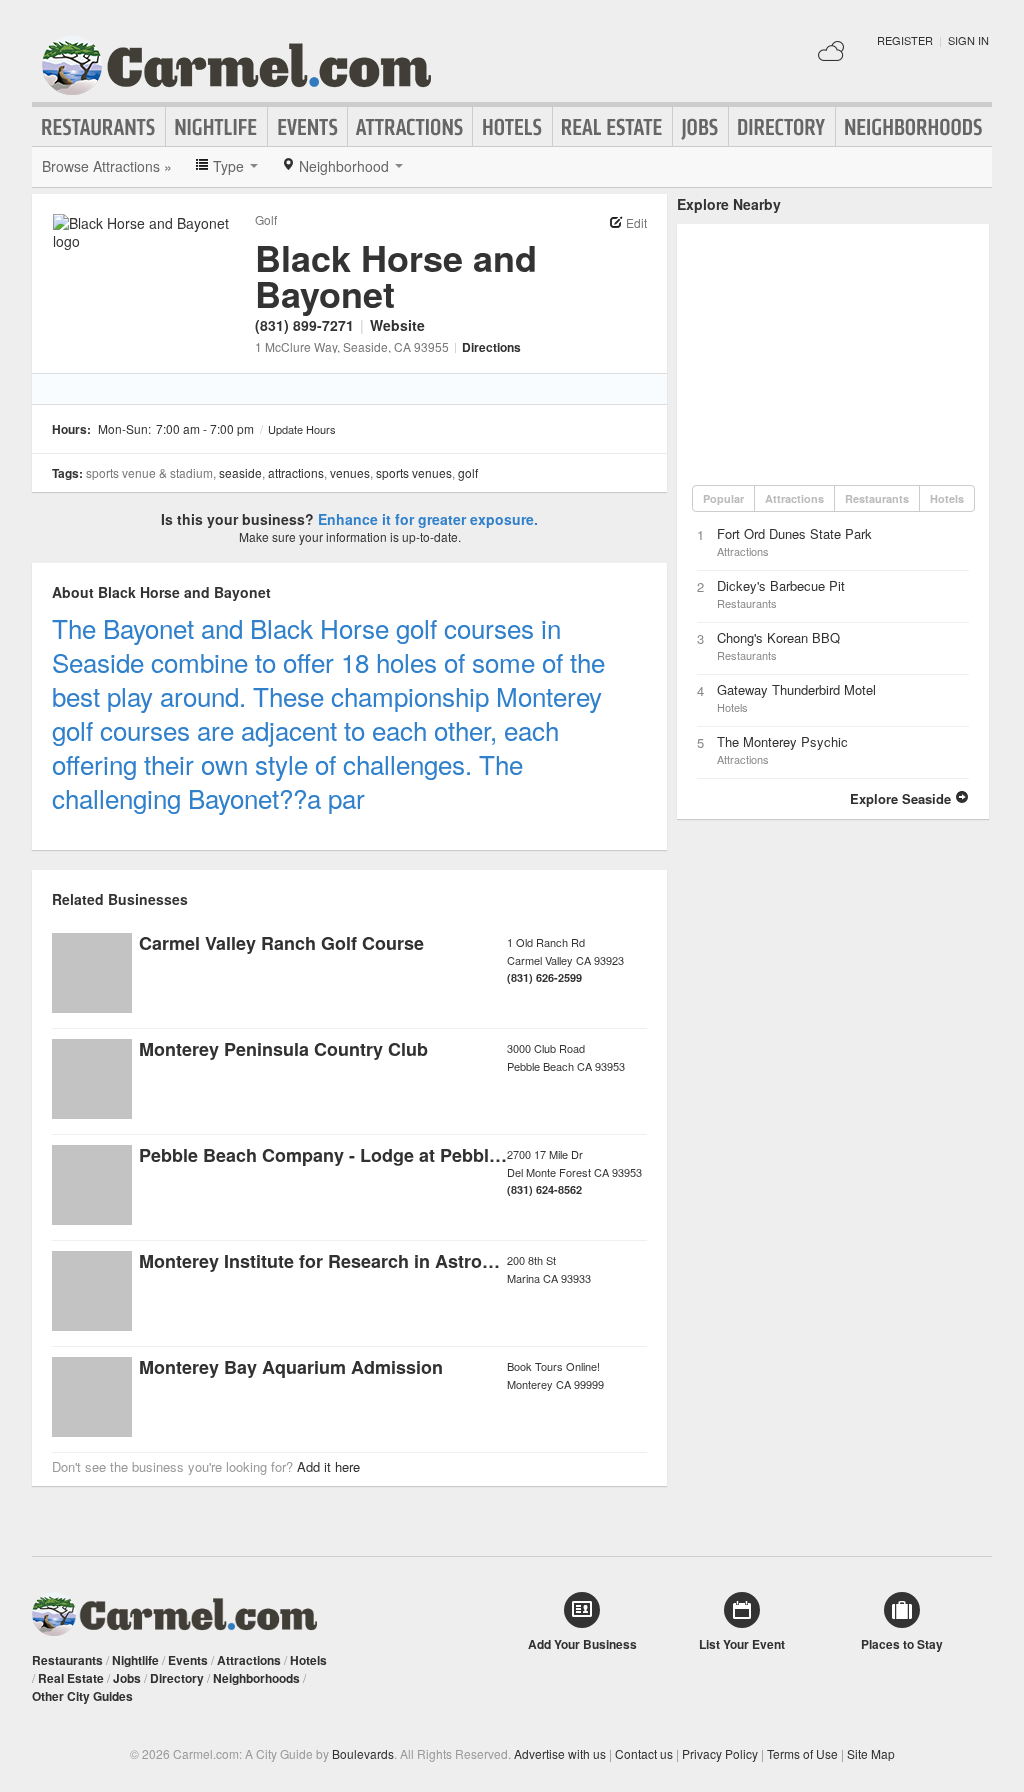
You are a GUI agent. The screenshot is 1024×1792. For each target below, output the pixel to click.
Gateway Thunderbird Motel (796, 689)
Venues (350, 472)
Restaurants (99, 127)
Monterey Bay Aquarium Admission (291, 1367)
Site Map (871, 1753)
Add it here (328, 1466)
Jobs (700, 127)
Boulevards (363, 1753)
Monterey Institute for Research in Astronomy (334, 1261)
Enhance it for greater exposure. (428, 519)
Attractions (410, 127)
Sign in (968, 40)
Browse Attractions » (107, 166)
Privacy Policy (720, 1753)
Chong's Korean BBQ (778, 637)
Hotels (512, 127)
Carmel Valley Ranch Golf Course (281, 943)
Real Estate (612, 127)
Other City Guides (82, 1696)
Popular (723, 498)
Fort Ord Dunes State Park (794, 533)
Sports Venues (414, 472)
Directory (782, 127)
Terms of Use (802, 1753)
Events (307, 127)
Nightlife (216, 127)
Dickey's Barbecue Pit (781, 585)
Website (397, 325)
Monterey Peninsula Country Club (283, 1049)
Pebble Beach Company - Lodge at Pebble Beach (348, 1155)
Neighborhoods (914, 127)
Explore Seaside (902, 798)
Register (905, 40)
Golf (266, 219)
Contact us (644, 1753)
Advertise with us (560, 1753)
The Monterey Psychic (782, 741)
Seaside (240, 472)
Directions (491, 347)
